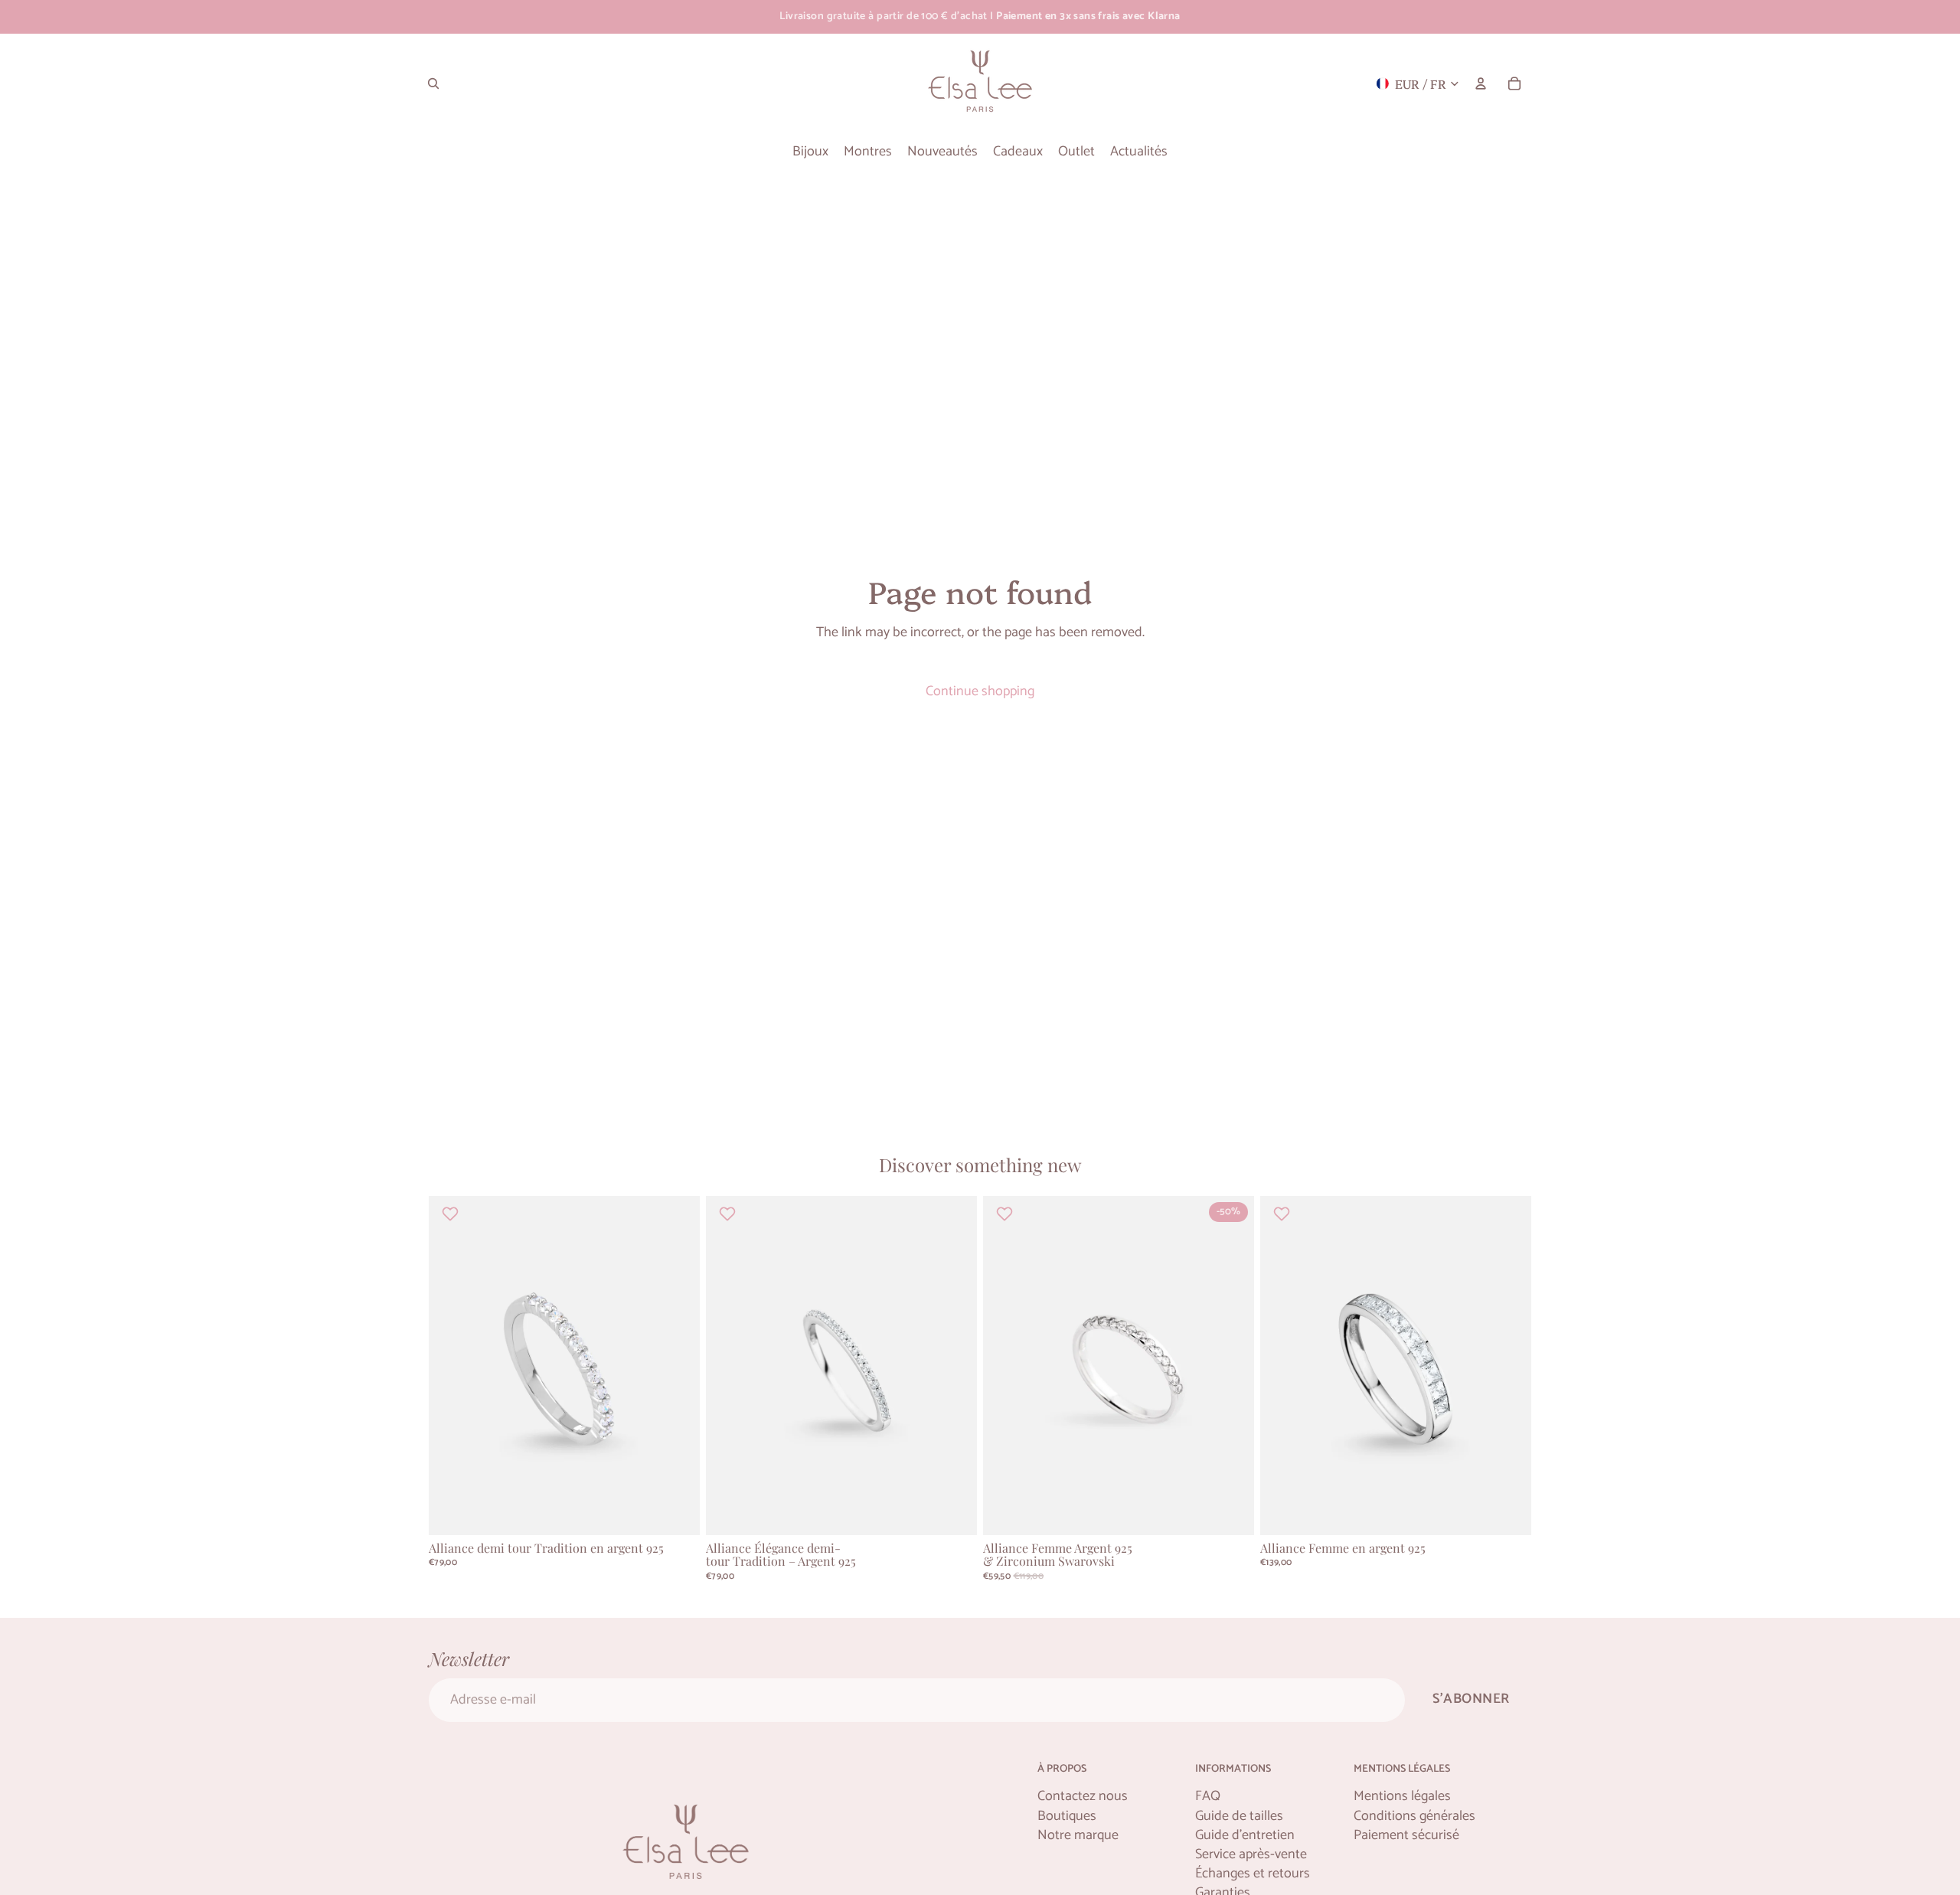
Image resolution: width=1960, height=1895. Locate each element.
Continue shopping (980, 691)
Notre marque (1078, 1836)
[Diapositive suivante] (677, 1366)
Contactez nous (1083, 1797)
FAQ (1208, 1797)
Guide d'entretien (1245, 1836)
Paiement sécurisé (1406, 1836)
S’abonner (1471, 1699)
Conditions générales (1414, 1817)
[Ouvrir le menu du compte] (1481, 83)
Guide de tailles (1239, 1817)
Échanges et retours (1253, 1874)
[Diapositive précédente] (452, 1366)
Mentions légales (1402, 1797)
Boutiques (1067, 1817)
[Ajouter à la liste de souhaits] (452, 1214)
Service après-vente (1251, 1855)
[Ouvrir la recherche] (433, 83)
